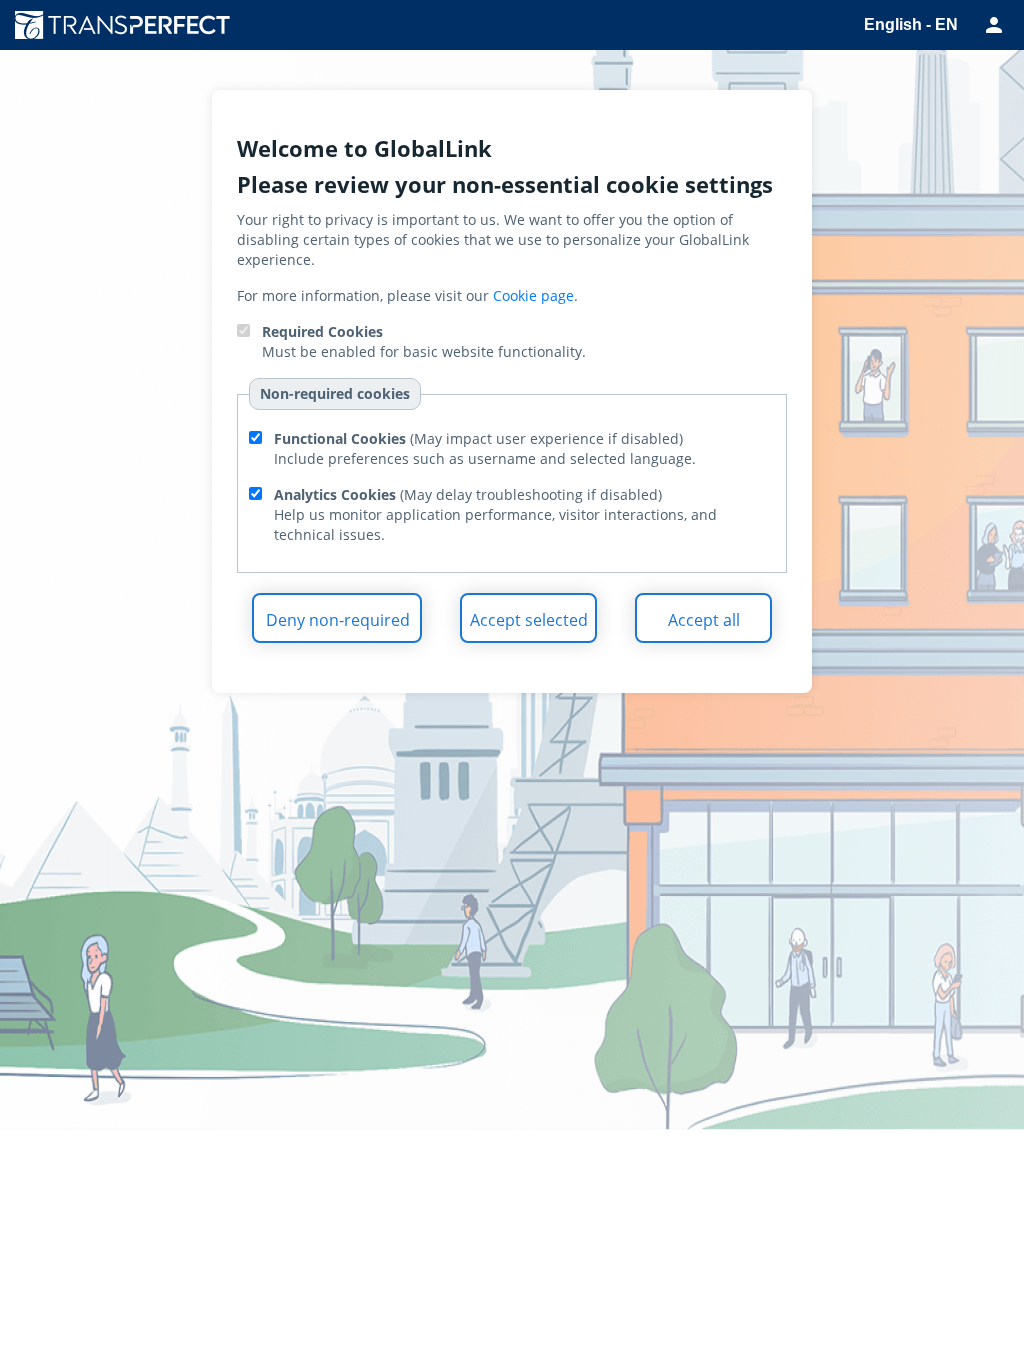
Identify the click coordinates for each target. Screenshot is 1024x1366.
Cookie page (533, 295)
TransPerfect (130, 25)
